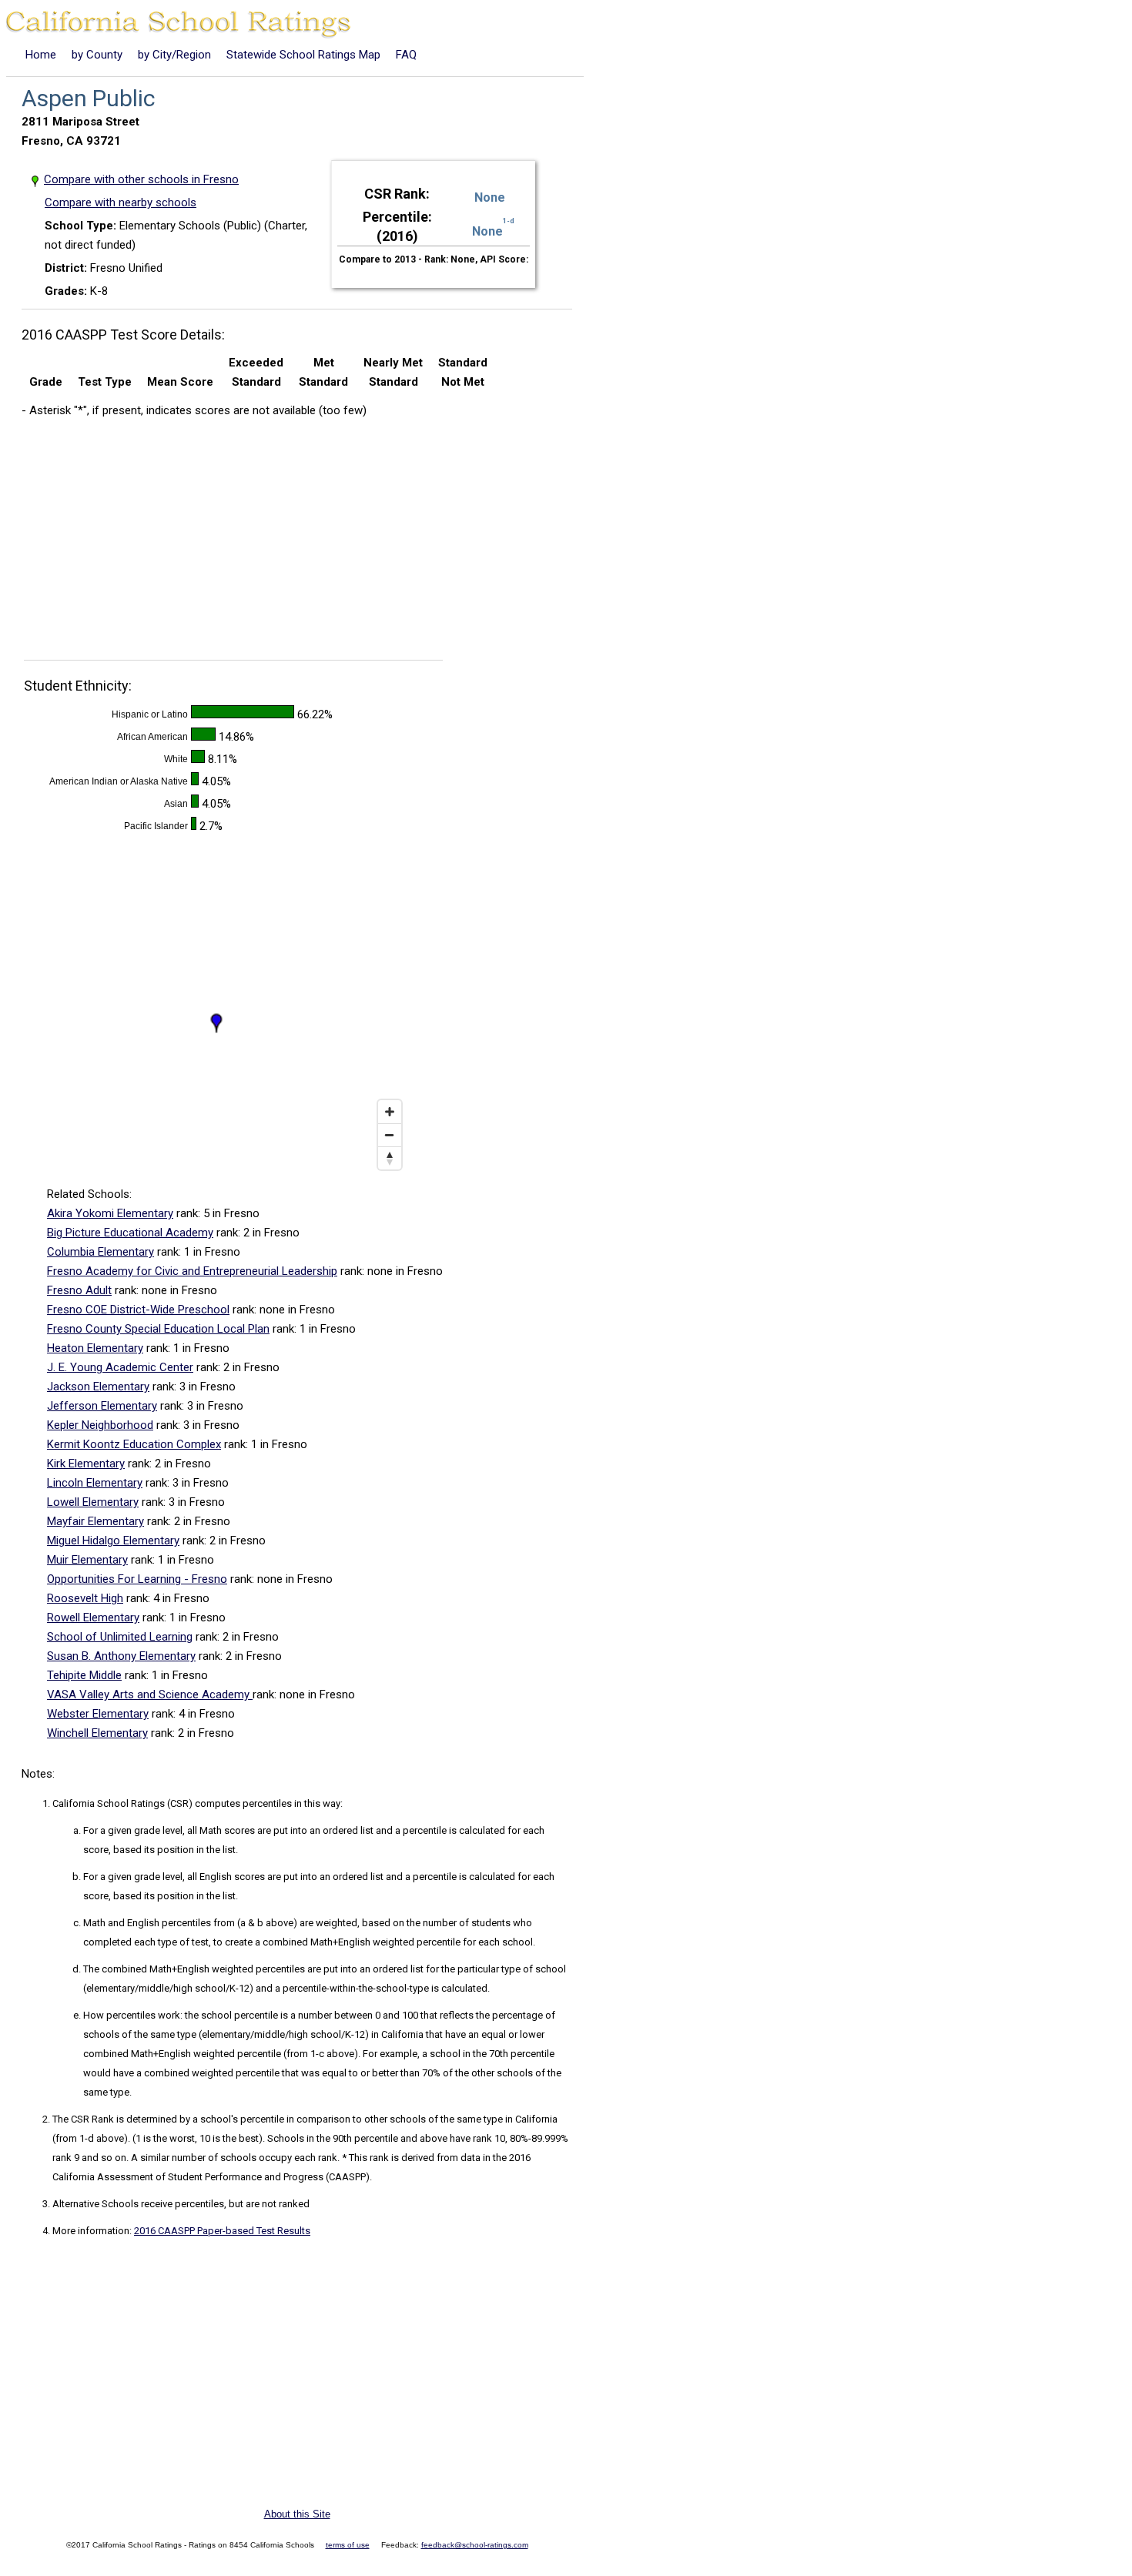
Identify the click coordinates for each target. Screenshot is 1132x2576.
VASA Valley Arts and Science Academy (150, 1694)
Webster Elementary (98, 1714)
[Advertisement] (151, 544)
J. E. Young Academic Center (120, 1367)
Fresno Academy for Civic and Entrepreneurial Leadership (192, 1271)
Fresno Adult (79, 1290)
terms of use (348, 2545)
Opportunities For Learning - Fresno (137, 1579)
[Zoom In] (390, 1112)
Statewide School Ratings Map (303, 55)
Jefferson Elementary (102, 1406)
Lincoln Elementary (95, 1483)
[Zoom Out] (390, 1135)
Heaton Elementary (95, 1348)
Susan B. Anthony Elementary (121, 1656)
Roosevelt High (85, 1598)
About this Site (297, 2514)
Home (41, 55)
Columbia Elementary (100, 1252)
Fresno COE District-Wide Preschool (138, 1310)
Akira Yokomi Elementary (110, 1213)
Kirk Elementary (86, 1464)
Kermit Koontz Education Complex (134, 1444)
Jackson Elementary (98, 1387)
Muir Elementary (87, 1560)
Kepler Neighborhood (100, 1425)
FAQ (406, 55)
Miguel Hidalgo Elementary (113, 1541)
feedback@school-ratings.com (475, 2545)
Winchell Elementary (97, 1733)
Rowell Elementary (93, 1618)
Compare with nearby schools (121, 202)
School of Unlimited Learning (120, 1637)
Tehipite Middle (84, 1675)
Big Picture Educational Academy (130, 1233)
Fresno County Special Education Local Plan (158, 1329)
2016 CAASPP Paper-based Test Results (222, 2231)
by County (97, 55)
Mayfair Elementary (95, 1521)
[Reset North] (390, 1158)
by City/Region (174, 55)
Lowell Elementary (93, 1502)
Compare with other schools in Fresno (142, 179)
